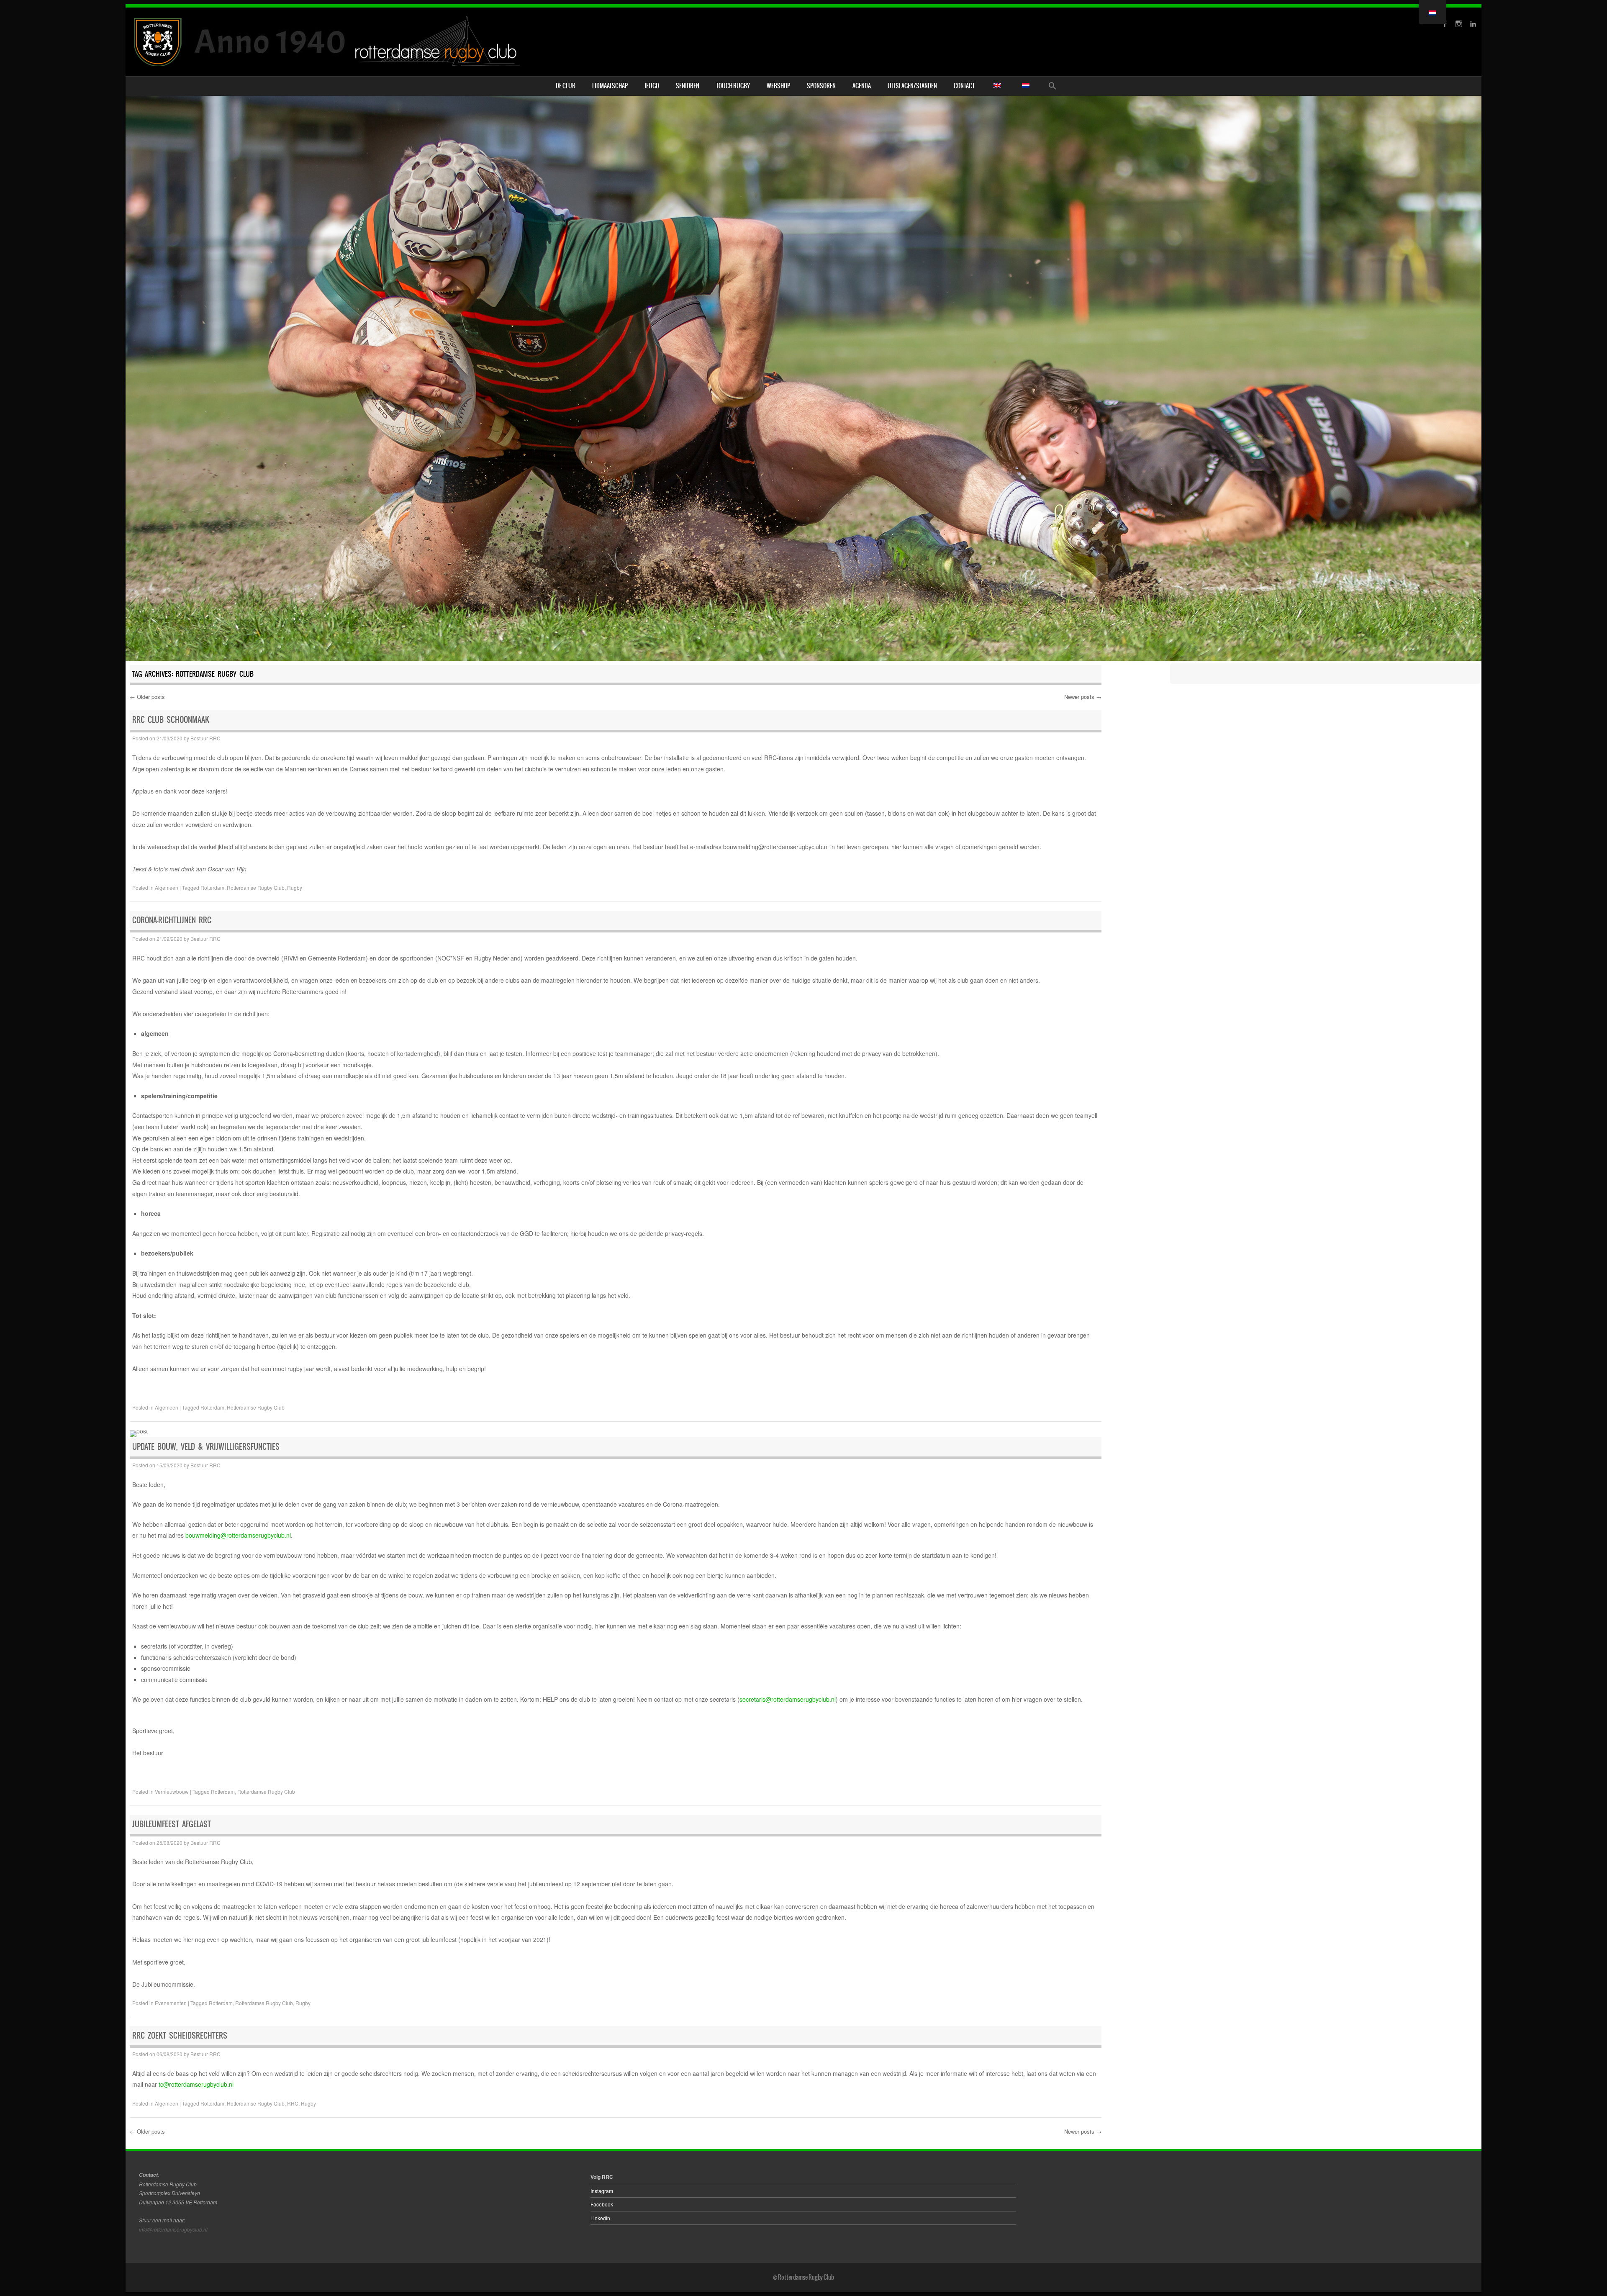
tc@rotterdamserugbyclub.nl (196, 2084)
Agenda (862, 86)
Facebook (602, 2204)
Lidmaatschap (610, 86)
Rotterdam (212, 887)
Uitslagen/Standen (912, 86)
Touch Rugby (733, 86)
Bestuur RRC (205, 738)
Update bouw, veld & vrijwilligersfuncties (206, 1447)
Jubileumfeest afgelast (172, 1824)
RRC (293, 2103)
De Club (566, 86)
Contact (964, 86)
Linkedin (600, 2218)
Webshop (778, 86)
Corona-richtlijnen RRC (172, 920)
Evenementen (171, 2003)
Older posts (147, 697)
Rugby (295, 887)
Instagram (602, 2191)
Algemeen (167, 887)
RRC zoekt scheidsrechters (180, 2035)
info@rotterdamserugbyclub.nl (173, 2229)
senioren (688, 86)
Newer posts (1083, 697)
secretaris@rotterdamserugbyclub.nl (788, 1699)
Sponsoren (821, 86)
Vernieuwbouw (172, 1791)
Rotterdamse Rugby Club (256, 887)
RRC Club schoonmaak (171, 720)
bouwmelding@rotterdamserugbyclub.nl (238, 1535)
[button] (1053, 86)
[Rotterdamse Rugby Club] (329, 42)
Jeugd (652, 86)
